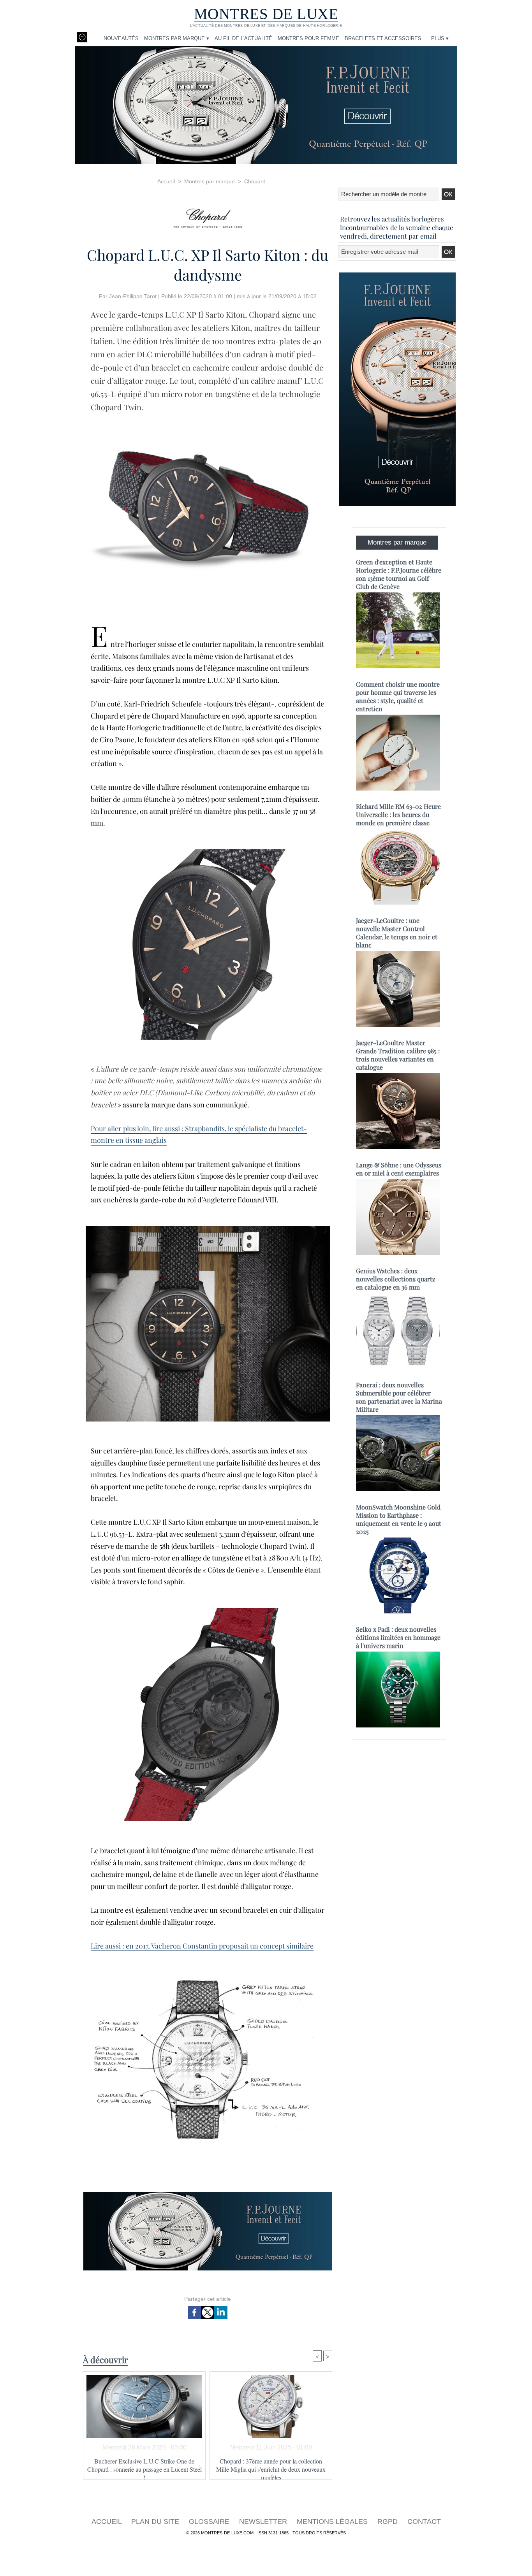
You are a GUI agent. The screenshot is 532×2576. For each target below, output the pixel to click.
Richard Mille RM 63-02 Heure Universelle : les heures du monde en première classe (398, 814)
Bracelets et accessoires (383, 38)
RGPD (388, 2522)
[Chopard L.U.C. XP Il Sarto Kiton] (208, 421)
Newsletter (264, 2522)
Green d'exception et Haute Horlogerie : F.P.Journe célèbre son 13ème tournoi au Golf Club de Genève (399, 574)
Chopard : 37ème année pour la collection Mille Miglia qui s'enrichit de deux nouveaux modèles (271, 2467)
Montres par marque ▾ (177, 38)
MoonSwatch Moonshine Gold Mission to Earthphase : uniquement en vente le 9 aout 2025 (399, 1519)
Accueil (166, 181)
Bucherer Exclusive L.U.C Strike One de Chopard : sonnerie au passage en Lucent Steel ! (144, 2467)
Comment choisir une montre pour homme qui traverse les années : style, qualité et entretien (398, 696)
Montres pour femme (308, 38)
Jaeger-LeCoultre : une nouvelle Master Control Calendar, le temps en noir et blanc (397, 933)
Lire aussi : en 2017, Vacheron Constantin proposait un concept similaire (202, 1946)
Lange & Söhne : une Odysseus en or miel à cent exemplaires (399, 1169)
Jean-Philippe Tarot (133, 296)
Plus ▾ (440, 38)
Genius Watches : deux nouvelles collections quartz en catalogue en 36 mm (396, 1279)
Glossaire (210, 2522)
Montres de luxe (266, 14)
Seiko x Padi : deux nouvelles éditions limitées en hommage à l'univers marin (398, 1637)
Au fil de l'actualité (243, 38)
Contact (424, 2522)
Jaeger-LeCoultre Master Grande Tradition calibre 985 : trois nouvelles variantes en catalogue (398, 1055)
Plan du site (156, 2522)
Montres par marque (210, 181)
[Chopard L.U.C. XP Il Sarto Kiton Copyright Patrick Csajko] (208, 1228)
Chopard (255, 181)
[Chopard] (208, 216)
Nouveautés (121, 38)
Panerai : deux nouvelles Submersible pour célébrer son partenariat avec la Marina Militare (399, 1397)
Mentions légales (333, 2522)
